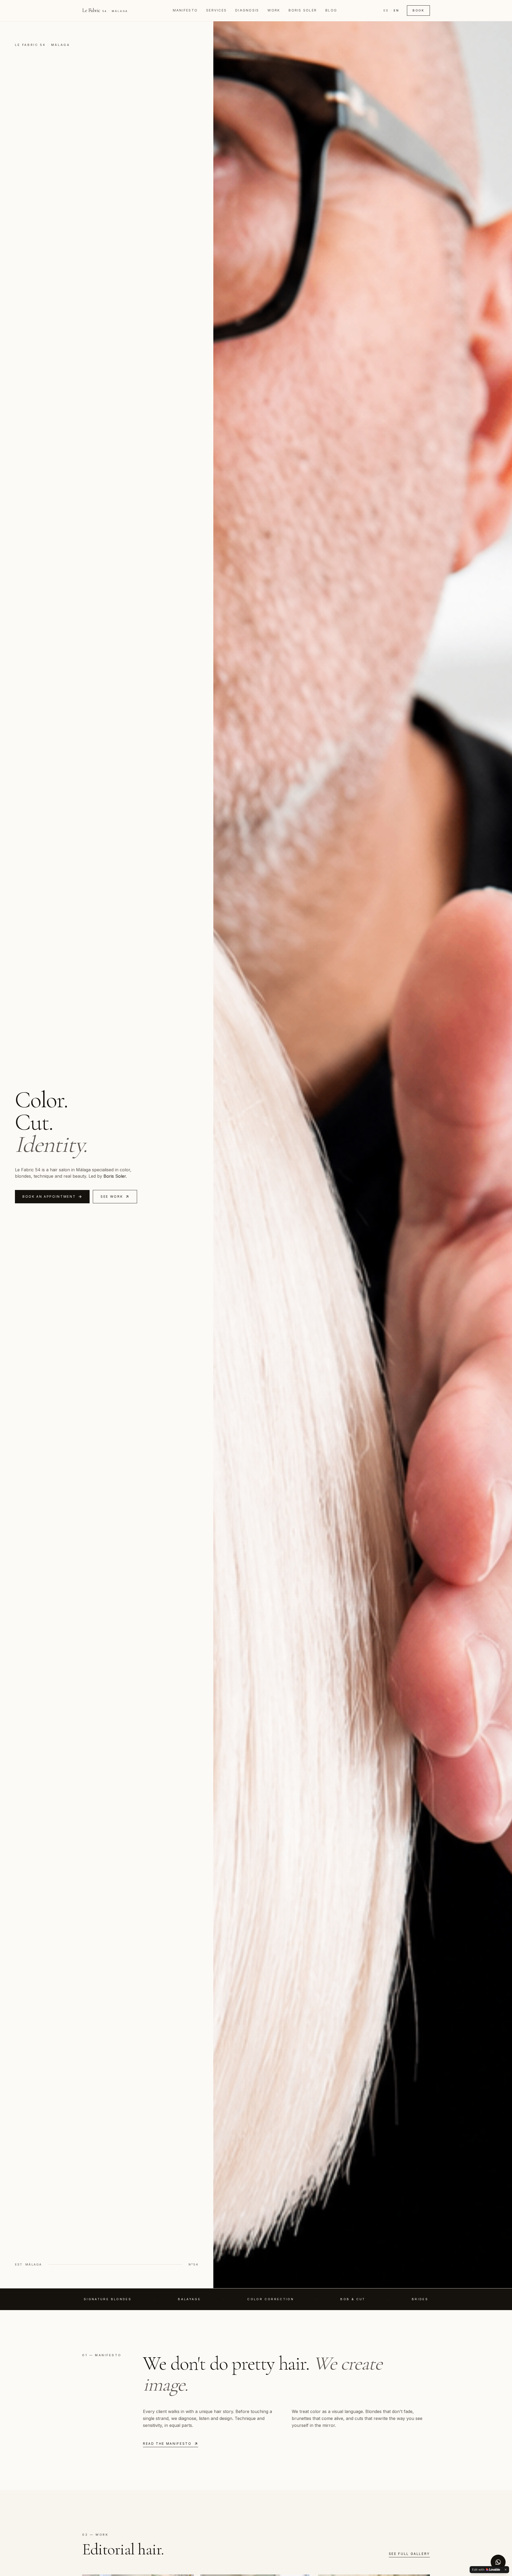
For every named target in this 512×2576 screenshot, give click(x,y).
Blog (331, 10)
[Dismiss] (506, 2570)
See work (112, 1197)
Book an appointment (49, 1197)
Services (216, 10)
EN (396, 10)
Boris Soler (303, 10)
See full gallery (409, 2554)
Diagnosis (247, 10)
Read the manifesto (167, 2444)
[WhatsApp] (498, 2562)
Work (274, 10)
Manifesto (185, 10)
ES (386, 10)
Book (418, 10)
